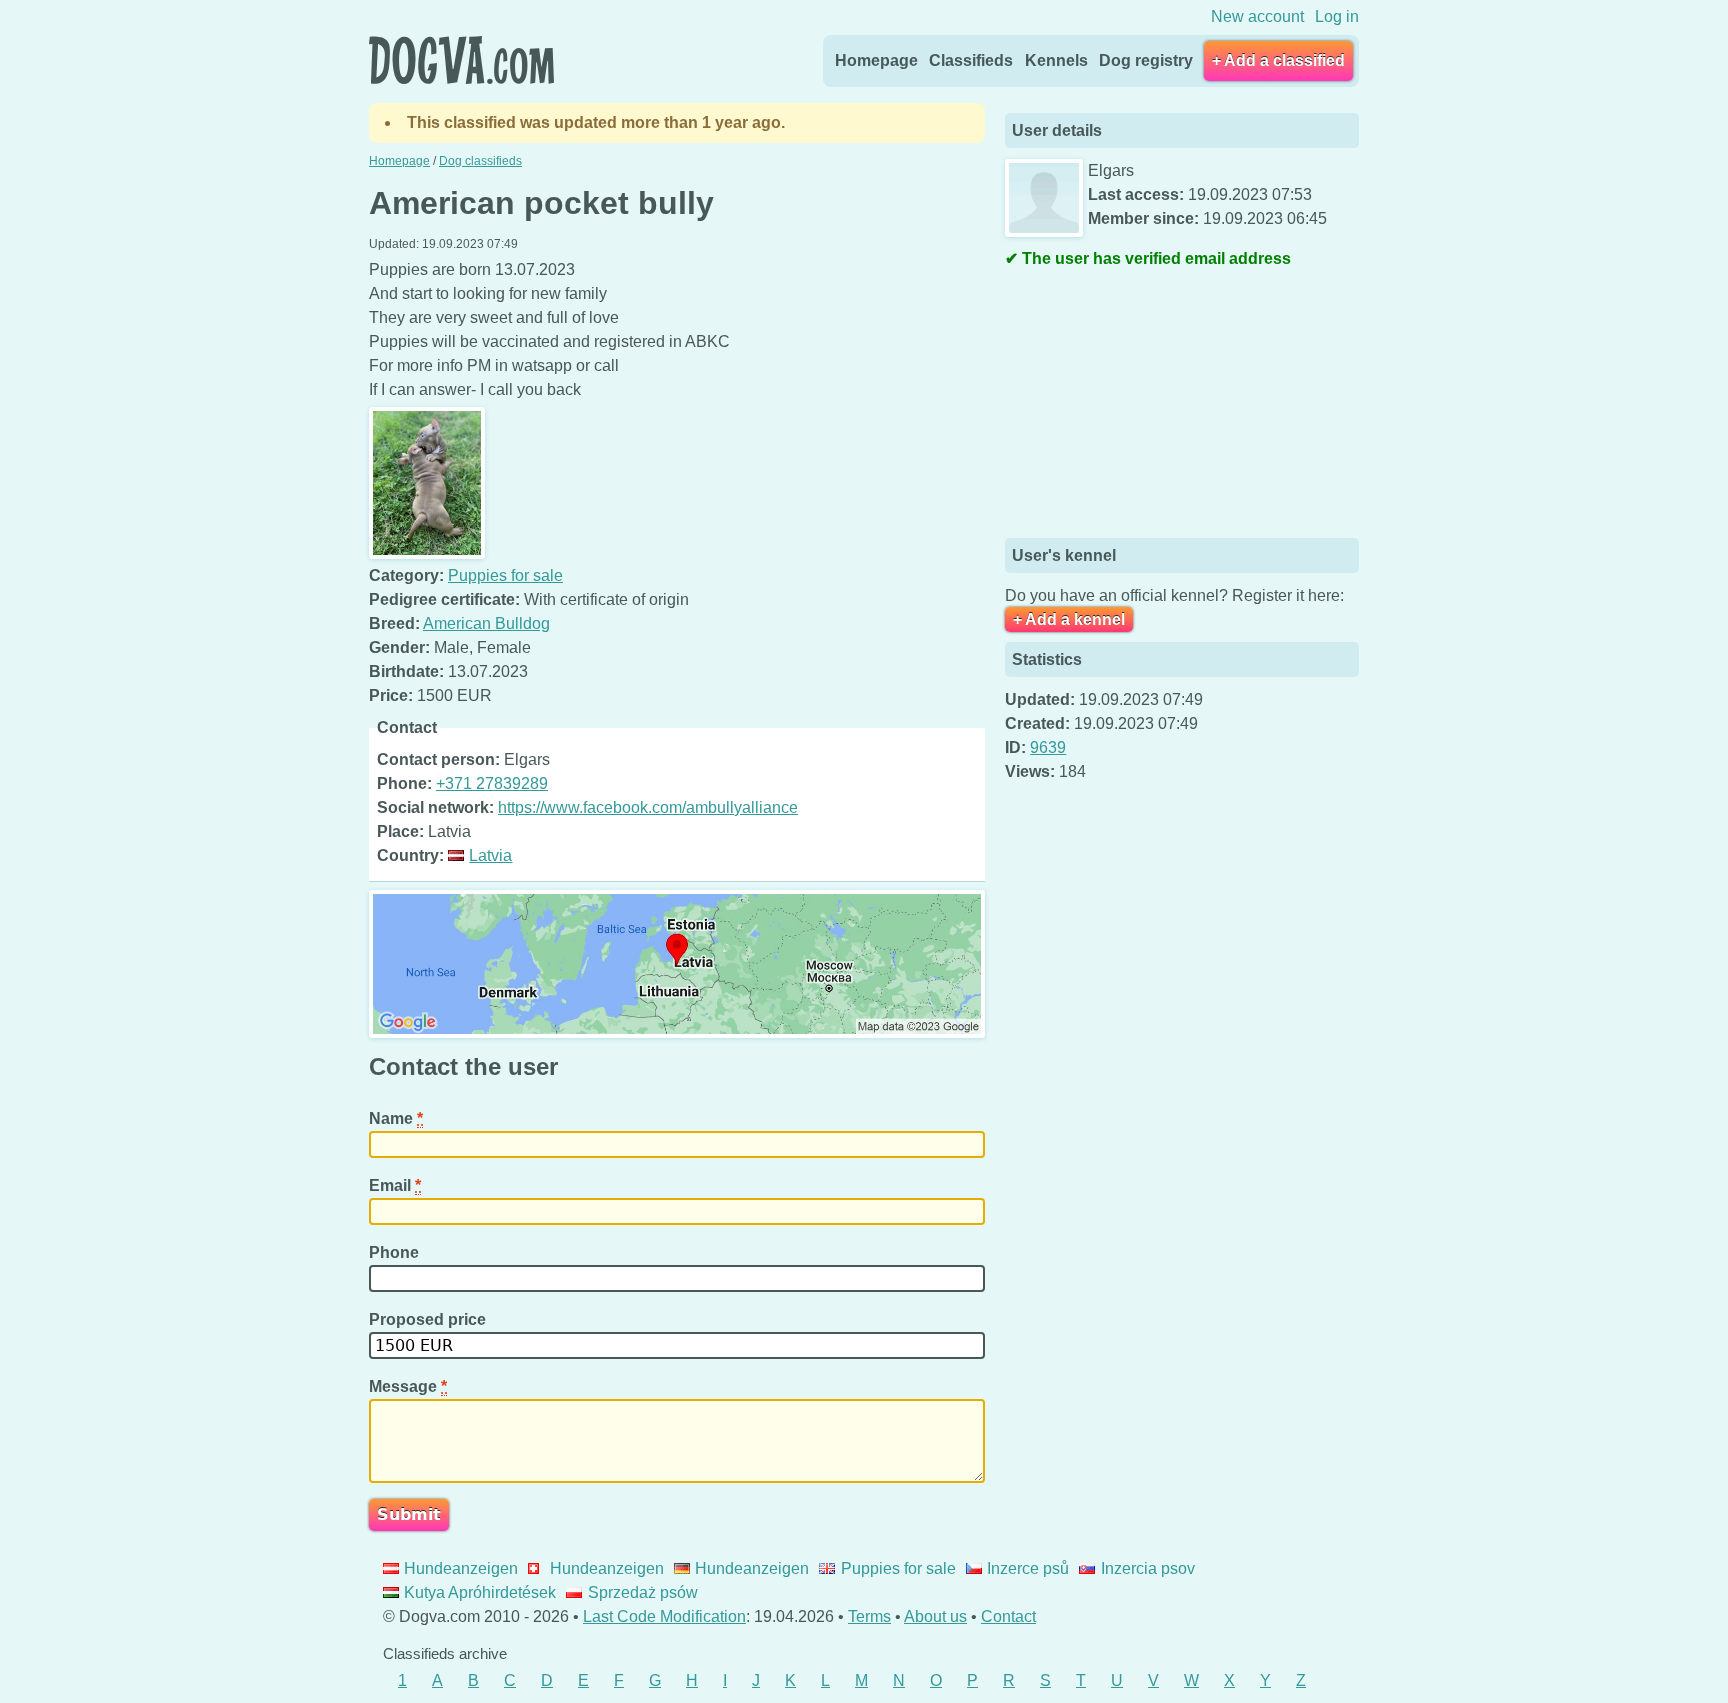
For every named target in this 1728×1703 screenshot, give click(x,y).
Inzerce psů (1028, 1568)
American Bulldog (486, 623)
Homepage (876, 60)
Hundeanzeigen (461, 1568)
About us (935, 1616)
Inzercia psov (1147, 1568)
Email (395, 1185)
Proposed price (429, 1319)
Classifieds (971, 60)
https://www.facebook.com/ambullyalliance (648, 807)
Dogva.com (461, 60)
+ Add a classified (1278, 60)
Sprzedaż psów (642, 1592)
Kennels (1056, 60)
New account (1257, 16)
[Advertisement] (1155, 406)
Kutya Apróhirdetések (480, 1592)
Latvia (490, 855)
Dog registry (1146, 60)
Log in (1337, 16)
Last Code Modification (664, 1616)
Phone (396, 1252)
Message (408, 1386)
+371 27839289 (492, 783)
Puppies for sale (505, 575)
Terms (869, 1616)
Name (396, 1118)
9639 (1048, 747)
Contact (1008, 1616)
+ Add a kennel (1069, 619)
